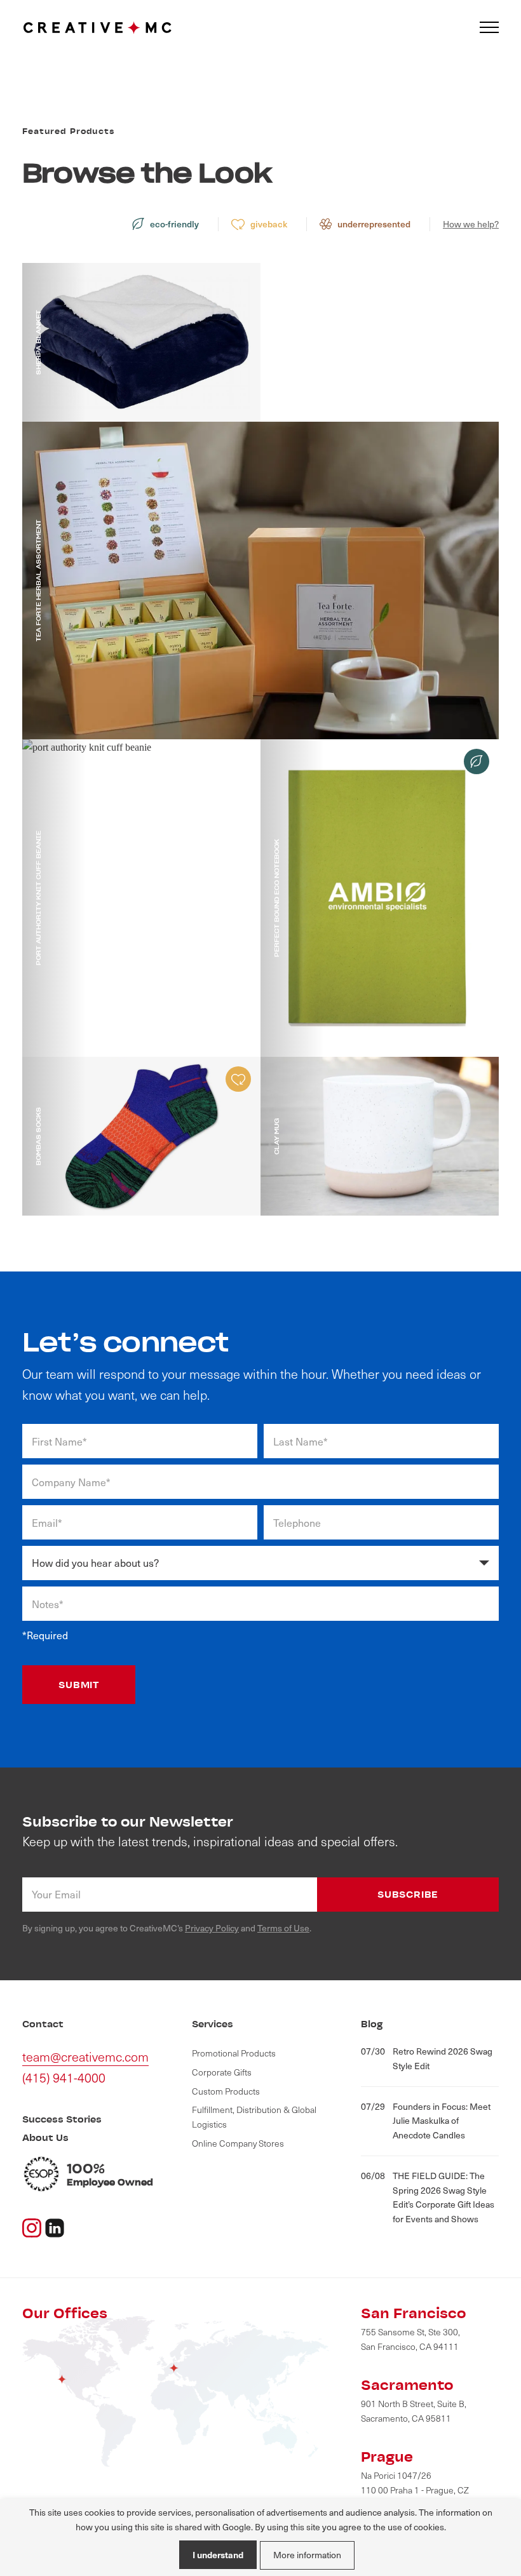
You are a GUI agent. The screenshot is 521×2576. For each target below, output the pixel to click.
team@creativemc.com (85, 2056)
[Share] (55, 2226)
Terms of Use (283, 1928)
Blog (372, 2024)
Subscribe (408, 1894)
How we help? (471, 224)
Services (213, 2024)
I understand (218, 2554)
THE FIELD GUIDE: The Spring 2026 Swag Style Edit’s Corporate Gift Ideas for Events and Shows (428, 2197)
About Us (45, 2137)
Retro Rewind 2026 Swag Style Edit (427, 2058)
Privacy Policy (212, 1928)
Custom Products (226, 2091)
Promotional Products (234, 2053)
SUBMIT (79, 1685)
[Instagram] (32, 2226)
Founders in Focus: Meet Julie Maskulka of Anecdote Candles (426, 2121)
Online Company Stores (238, 2143)
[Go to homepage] (98, 28)
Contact (43, 2024)
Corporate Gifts (222, 2072)
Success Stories (62, 2119)
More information (307, 2555)
